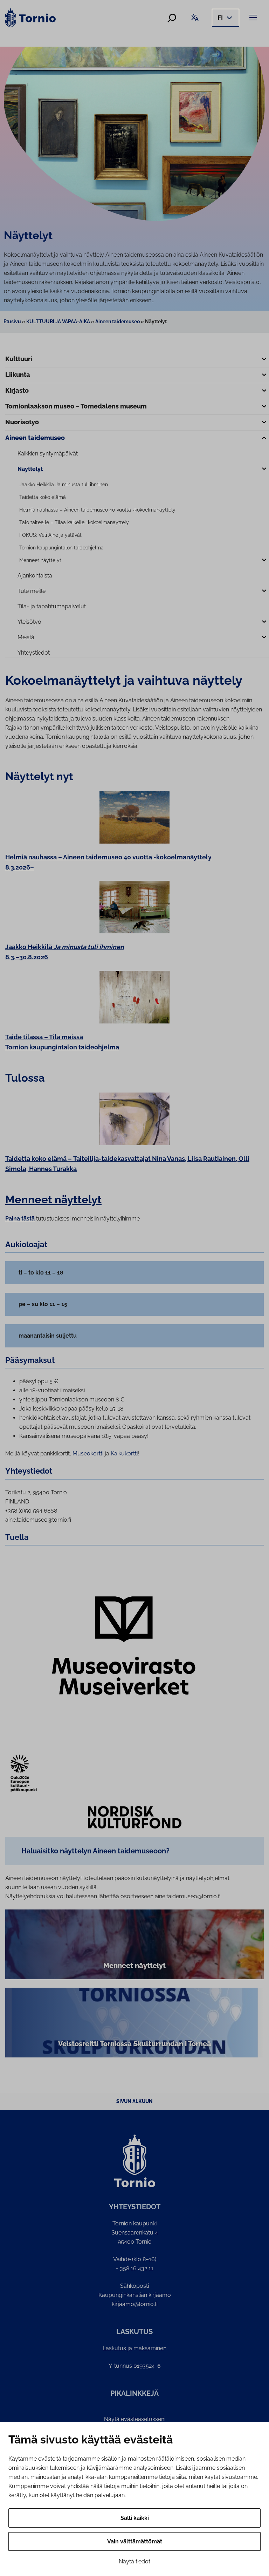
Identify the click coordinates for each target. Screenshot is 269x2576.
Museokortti (88, 1453)
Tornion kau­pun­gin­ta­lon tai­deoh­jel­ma (61, 548)
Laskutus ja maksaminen (134, 2348)
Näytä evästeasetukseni (135, 2419)
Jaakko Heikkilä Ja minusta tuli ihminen (64, 485)
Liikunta (18, 375)
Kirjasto (17, 390)
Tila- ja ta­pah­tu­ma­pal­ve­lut (52, 606)
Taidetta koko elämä (43, 497)
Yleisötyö (29, 622)
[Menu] (254, 17)
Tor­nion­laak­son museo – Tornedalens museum (76, 406)
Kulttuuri (19, 359)
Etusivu (12, 322)
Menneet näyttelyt (40, 560)
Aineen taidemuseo (118, 322)
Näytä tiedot (134, 2561)
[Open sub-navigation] (264, 360)
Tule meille (32, 591)
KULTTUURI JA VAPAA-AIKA (58, 322)
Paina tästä (20, 1219)
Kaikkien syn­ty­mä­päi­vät (48, 454)
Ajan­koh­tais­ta (35, 576)
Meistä (26, 637)
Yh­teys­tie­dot (34, 653)
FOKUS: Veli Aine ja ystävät (50, 535)
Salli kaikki (135, 2518)
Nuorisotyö (22, 422)
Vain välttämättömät (135, 2541)
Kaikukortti (124, 1453)
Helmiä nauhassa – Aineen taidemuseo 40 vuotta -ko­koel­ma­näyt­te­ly (97, 510)
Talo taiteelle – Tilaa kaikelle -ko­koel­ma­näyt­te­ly (74, 522)
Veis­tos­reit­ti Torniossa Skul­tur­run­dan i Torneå (135, 2044)
